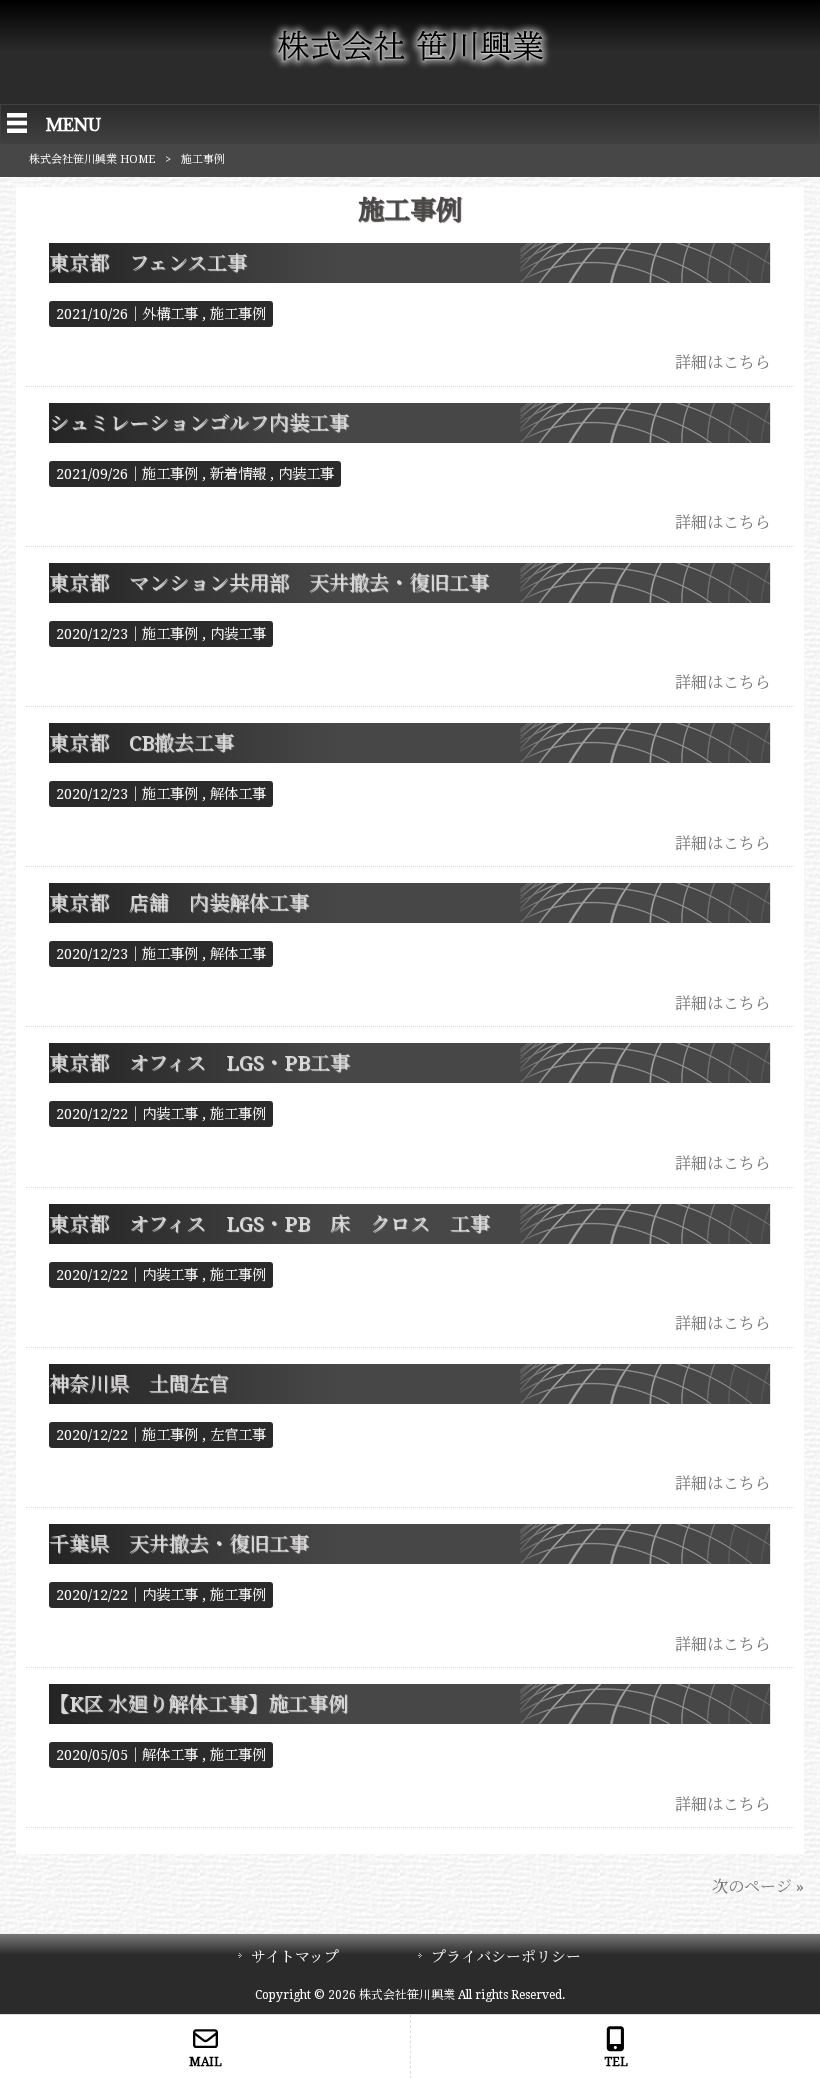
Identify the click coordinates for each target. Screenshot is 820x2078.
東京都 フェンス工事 (148, 263)
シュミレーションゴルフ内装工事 (199, 423)
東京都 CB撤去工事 (141, 743)
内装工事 (306, 474)
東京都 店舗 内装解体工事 (179, 903)
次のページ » (758, 1886)
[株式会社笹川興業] (410, 66)
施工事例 (238, 314)
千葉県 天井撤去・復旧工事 (179, 1544)
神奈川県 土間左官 (139, 1384)
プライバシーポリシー (506, 1957)
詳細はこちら (723, 362)
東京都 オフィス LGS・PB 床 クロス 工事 (269, 1224)
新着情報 (238, 474)
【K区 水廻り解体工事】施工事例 (198, 1704)
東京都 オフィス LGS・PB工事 (199, 1063)
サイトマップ (295, 1957)
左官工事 (238, 1435)
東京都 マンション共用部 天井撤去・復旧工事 (269, 583)
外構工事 (170, 314)
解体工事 (238, 794)
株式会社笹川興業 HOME (92, 159)
